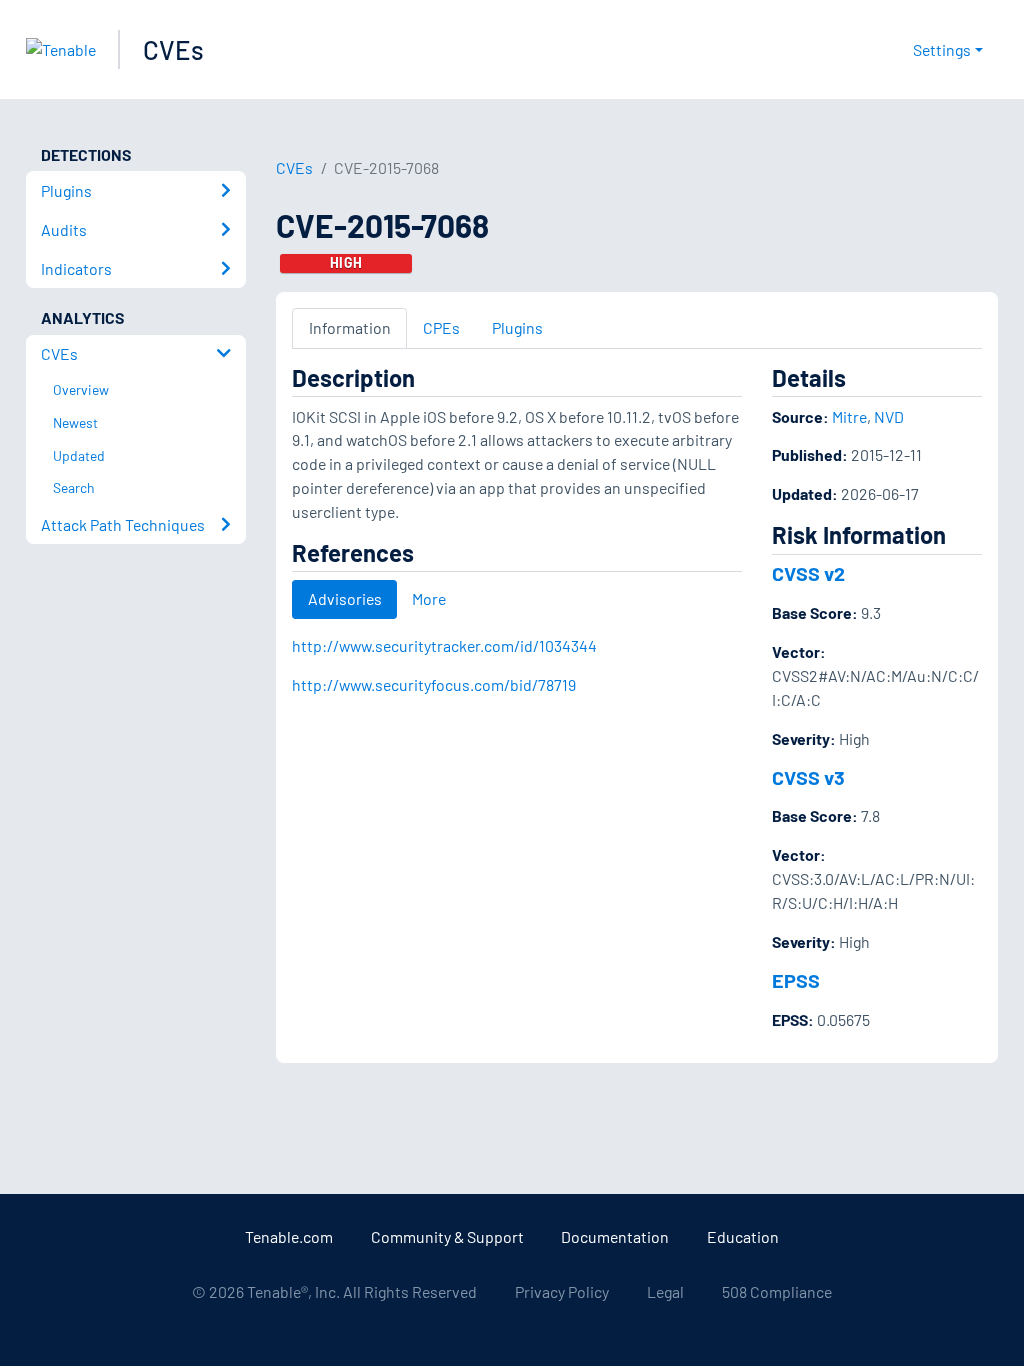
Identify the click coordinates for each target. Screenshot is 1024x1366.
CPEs (441, 327)
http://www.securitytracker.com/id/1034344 (444, 645)
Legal (665, 1291)
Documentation (615, 1236)
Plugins (517, 327)
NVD (889, 416)
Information (350, 327)
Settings (942, 49)
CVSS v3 (808, 777)
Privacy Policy (562, 1291)
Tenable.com (289, 1236)
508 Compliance (777, 1291)
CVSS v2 (808, 573)
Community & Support (447, 1236)
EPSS (796, 980)
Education (743, 1236)
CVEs (173, 49)
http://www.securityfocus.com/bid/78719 (434, 684)
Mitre (849, 416)
